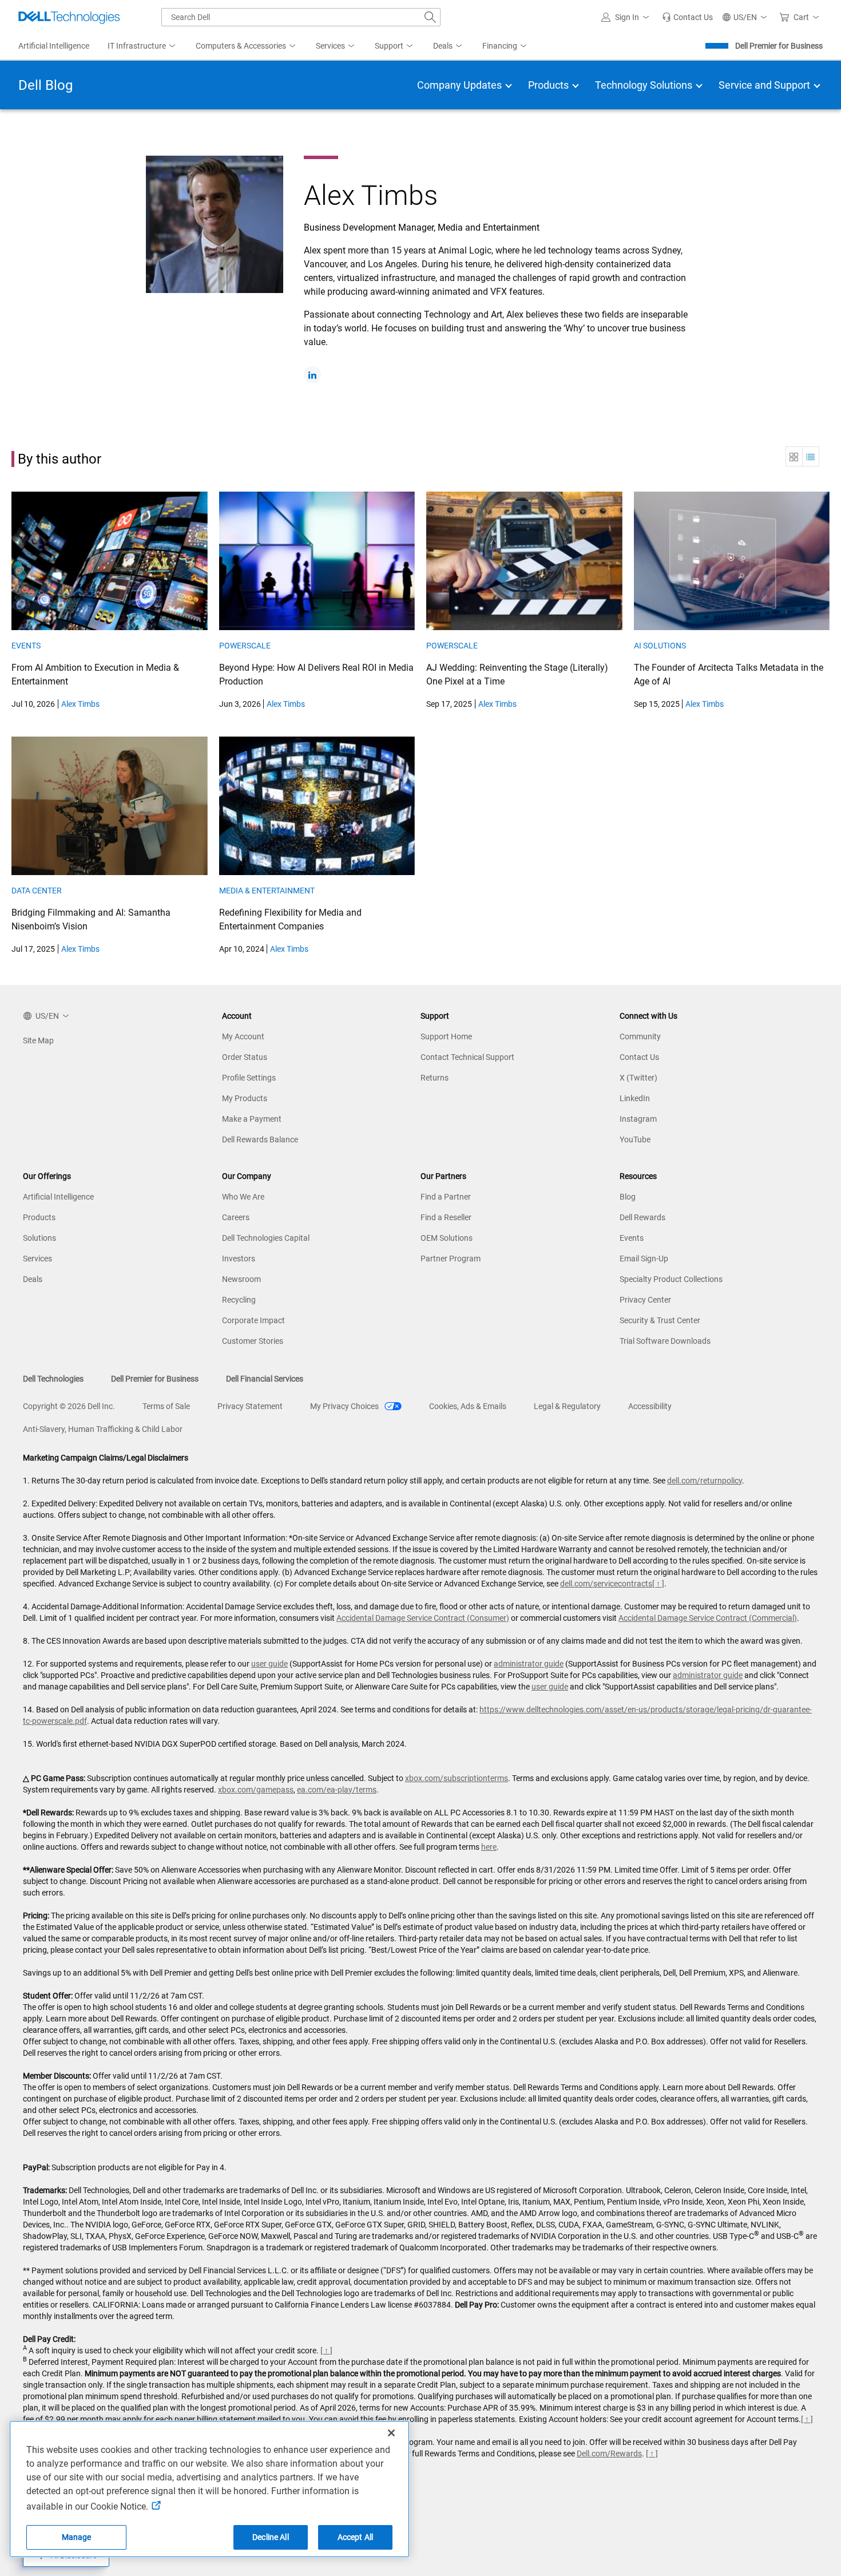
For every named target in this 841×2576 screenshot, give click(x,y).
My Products (245, 1098)
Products (39, 1217)
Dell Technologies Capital (266, 1238)
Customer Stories (253, 1341)
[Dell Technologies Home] (69, 17)
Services (37, 1259)
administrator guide (529, 1664)
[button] (627, 17)
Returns (435, 1078)
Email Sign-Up (644, 1259)
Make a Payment (252, 1119)
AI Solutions (660, 646)
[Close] (391, 2433)
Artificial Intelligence (58, 1197)
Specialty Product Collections (671, 1279)
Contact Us (639, 1057)
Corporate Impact (253, 1320)
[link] (687, 17)
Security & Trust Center (660, 1320)
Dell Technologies (53, 1379)
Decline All (271, 2537)
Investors (239, 1259)
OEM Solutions (447, 1238)
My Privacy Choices (345, 1406)
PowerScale (245, 646)
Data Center (37, 891)
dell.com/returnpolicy (705, 1481)
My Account (243, 1036)
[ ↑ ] (658, 1584)
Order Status (245, 1057)
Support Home (446, 1036)
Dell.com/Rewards (609, 2454)
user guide (269, 1664)
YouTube (635, 1139)
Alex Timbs (80, 704)
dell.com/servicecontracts (606, 1584)
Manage (77, 2537)
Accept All (355, 2537)
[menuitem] (142, 46)
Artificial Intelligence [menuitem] (54, 46)
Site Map (38, 1040)
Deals (33, 1279)
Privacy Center (645, 1300)
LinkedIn (635, 1098)
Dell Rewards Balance (260, 1139)
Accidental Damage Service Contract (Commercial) (708, 1618)
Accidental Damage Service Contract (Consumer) (423, 1618)
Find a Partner (446, 1197)
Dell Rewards (642, 1217)
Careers (236, 1217)
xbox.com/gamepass (256, 1790)
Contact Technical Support (467, 1057)
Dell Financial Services (265, 1379)
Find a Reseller (446, 1217)
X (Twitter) (638, 1078)
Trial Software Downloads (665, 1341)
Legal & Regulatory (567, 1406)
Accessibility (650, 1406)
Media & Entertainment (267, 891)
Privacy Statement (250, 1406)
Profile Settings (249, 1078)
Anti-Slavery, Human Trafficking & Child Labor (103, 1429)
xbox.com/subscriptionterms (457, 1778)
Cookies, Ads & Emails (468, 1406)
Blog (628, 1197)
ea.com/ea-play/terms (337, 1790)
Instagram (638, 1119)
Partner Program (451, 1259)
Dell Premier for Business (779, 46)
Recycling (239, 1300)
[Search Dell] (430, 17)
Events (26, 646)
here (489, 1847)
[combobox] (301, 17)
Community (640, 1036)
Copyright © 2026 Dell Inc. (69, 1406)
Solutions (39, 1238)
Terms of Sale (166, 1406)
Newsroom (241, 1279)
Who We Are (243, 1197)
